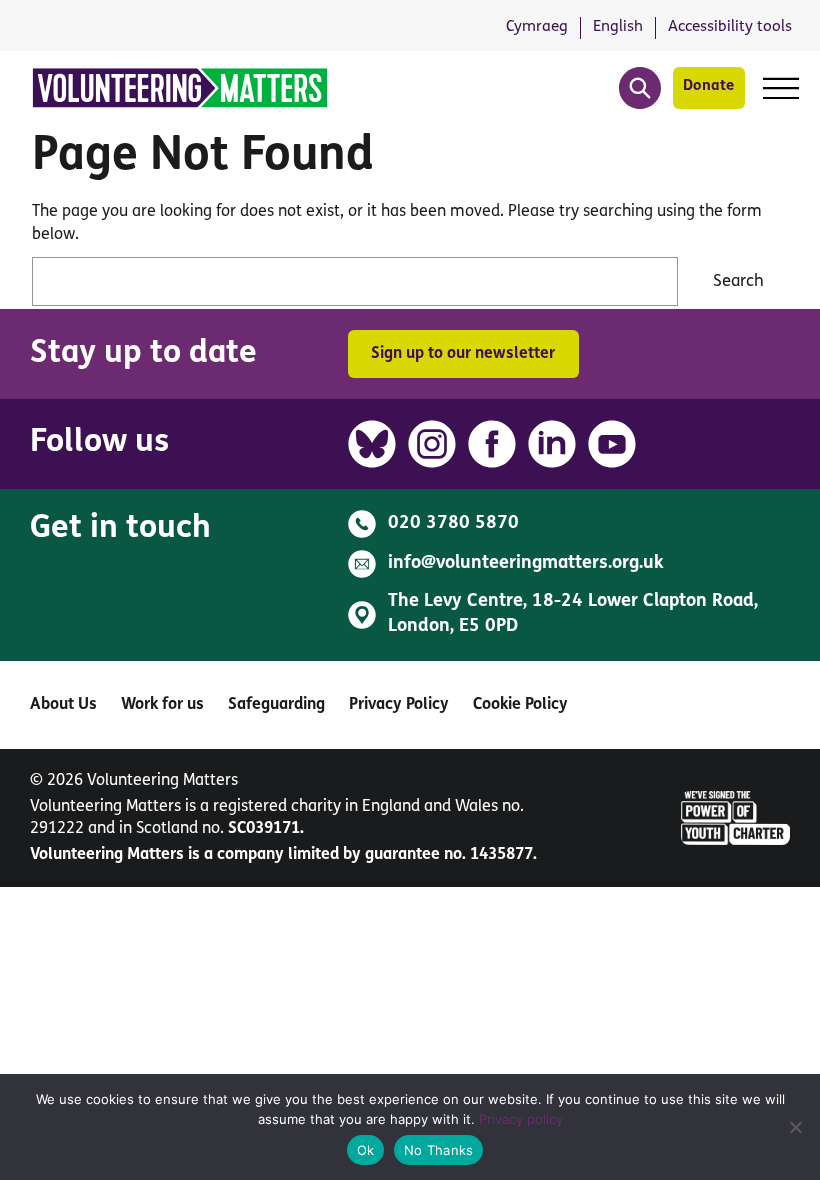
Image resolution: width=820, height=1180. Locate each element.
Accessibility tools (730, 27)
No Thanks (438, 1150)
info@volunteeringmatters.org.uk (526, 564)
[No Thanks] (795, 1127)
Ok (366, 1150)
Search (738, 281)
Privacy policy (521, 1119)
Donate (708, 86)
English (618, 27)
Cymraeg (537, 27)
